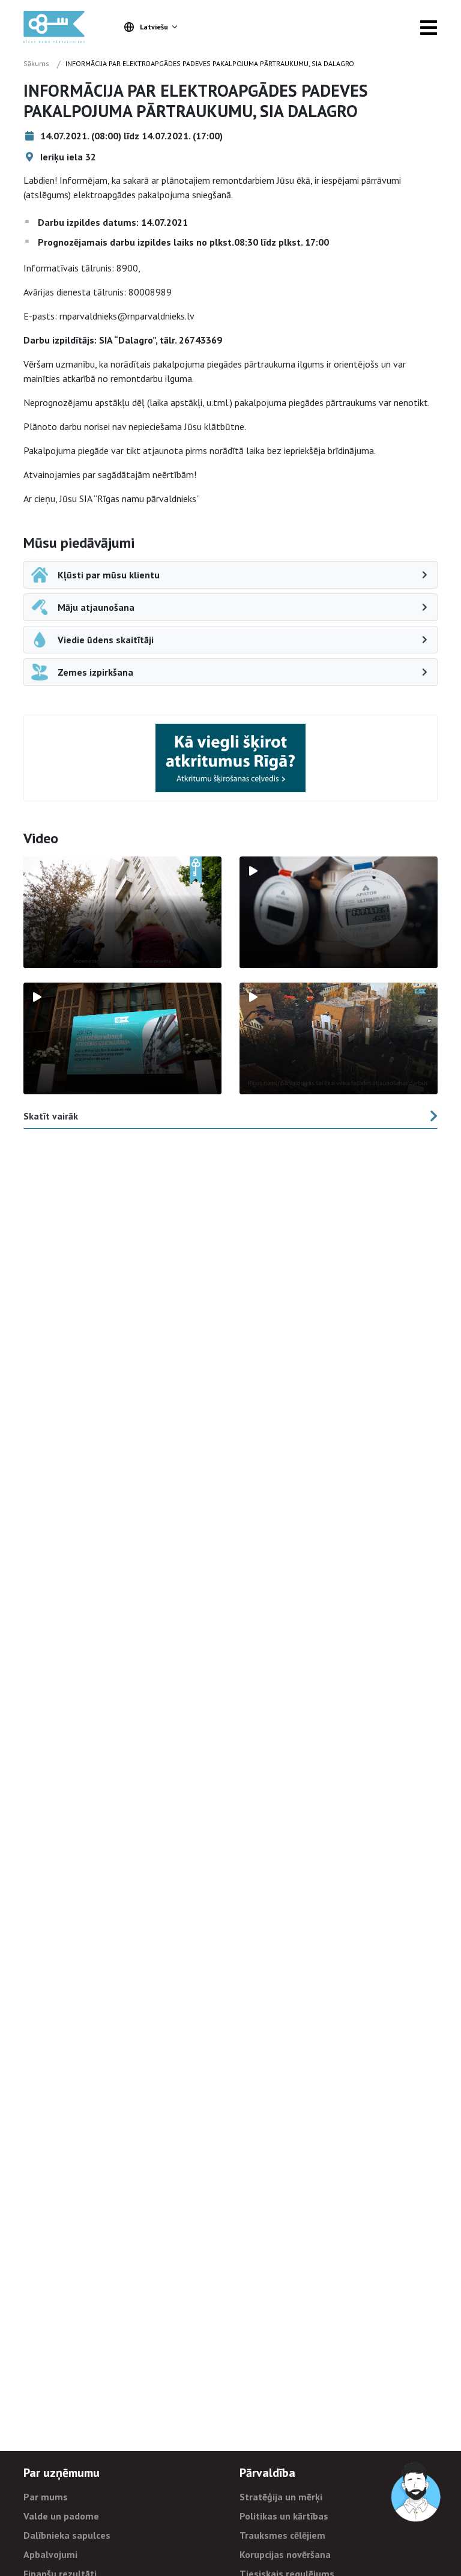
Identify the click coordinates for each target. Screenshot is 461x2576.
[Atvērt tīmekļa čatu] (417, 2493)
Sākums (36, 63)
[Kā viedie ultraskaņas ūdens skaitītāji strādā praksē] (339, 912)
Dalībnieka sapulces (67, 2535)
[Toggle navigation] (429, 27)
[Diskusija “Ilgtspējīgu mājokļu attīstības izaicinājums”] (122, 1038)
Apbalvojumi (50, 2554)
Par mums (46, 2497)
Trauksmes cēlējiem (282, 2535)
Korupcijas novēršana (285, 2554)
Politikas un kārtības (284, 2516)
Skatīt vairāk (51, 1116)
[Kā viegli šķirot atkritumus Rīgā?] (230, 758)
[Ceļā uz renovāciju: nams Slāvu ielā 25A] (122, 912)
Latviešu (154, 27)
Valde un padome (61, 2516)
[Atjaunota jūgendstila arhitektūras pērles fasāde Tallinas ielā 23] (339, 1038)
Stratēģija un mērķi (281, 2497)
